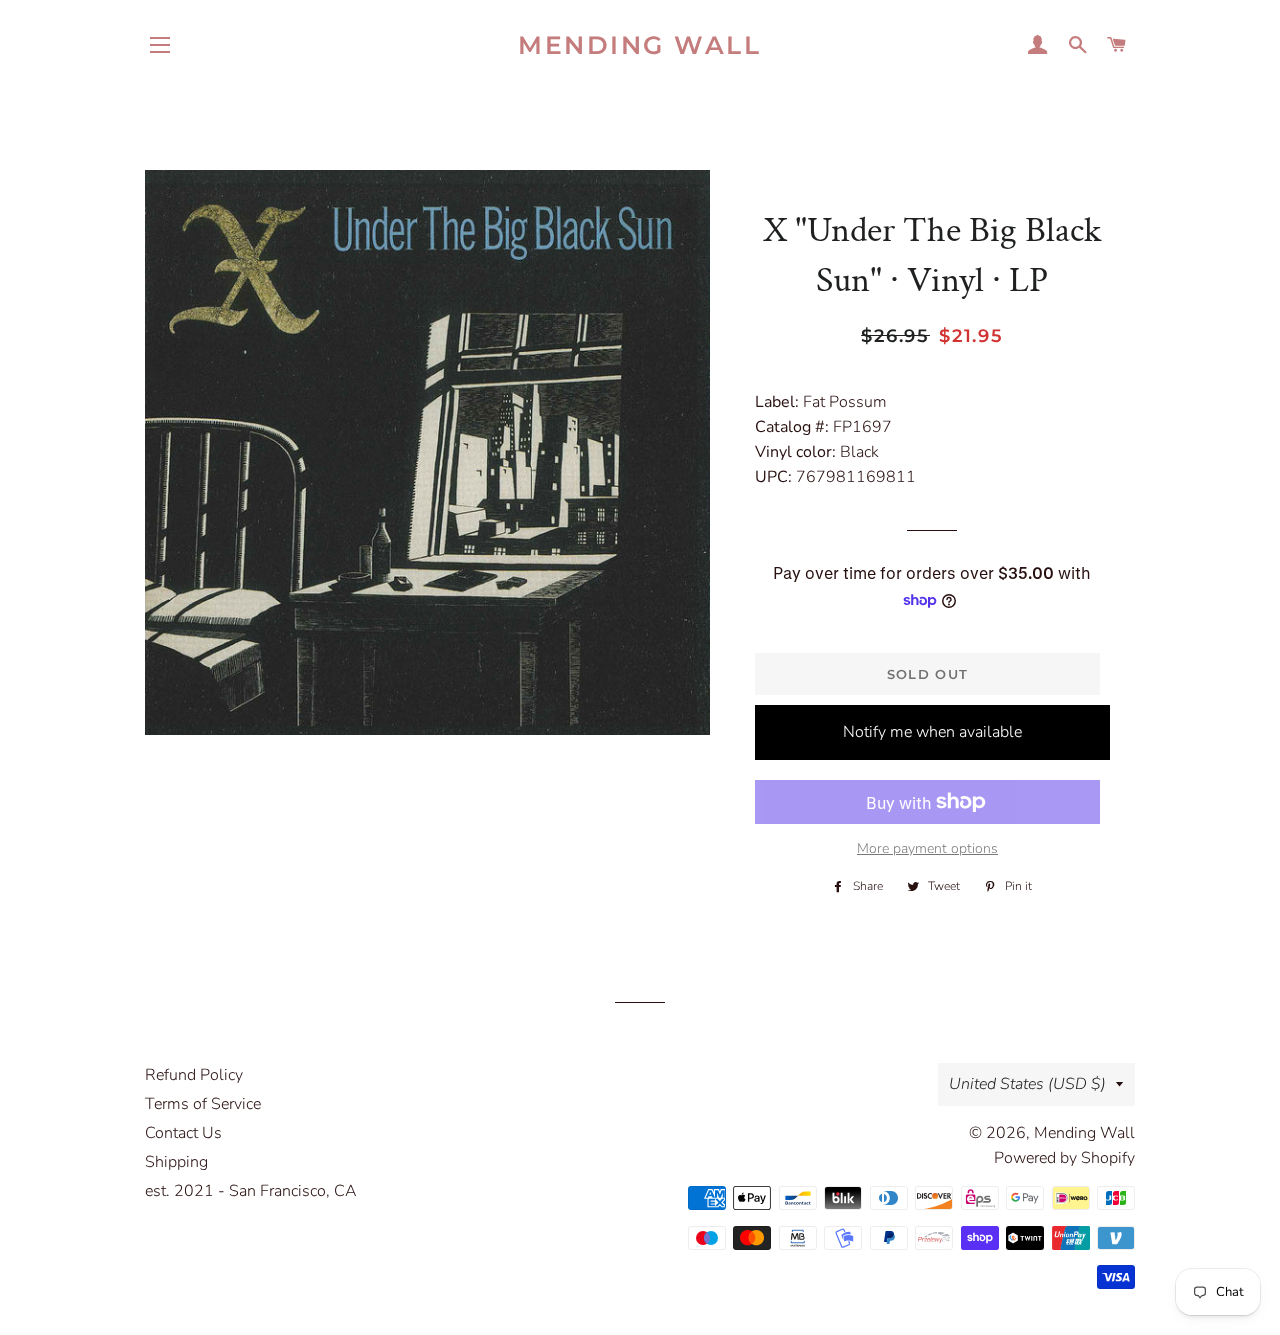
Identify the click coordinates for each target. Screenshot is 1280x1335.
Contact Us (183, 1133)
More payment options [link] (927, 848)
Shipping (176, 1162)
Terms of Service (203, 1104)
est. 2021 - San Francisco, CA (251, 1191)
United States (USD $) (1027, 1084)
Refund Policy (194, 1075)
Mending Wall (639, 45)
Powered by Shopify (1064, 1158)
